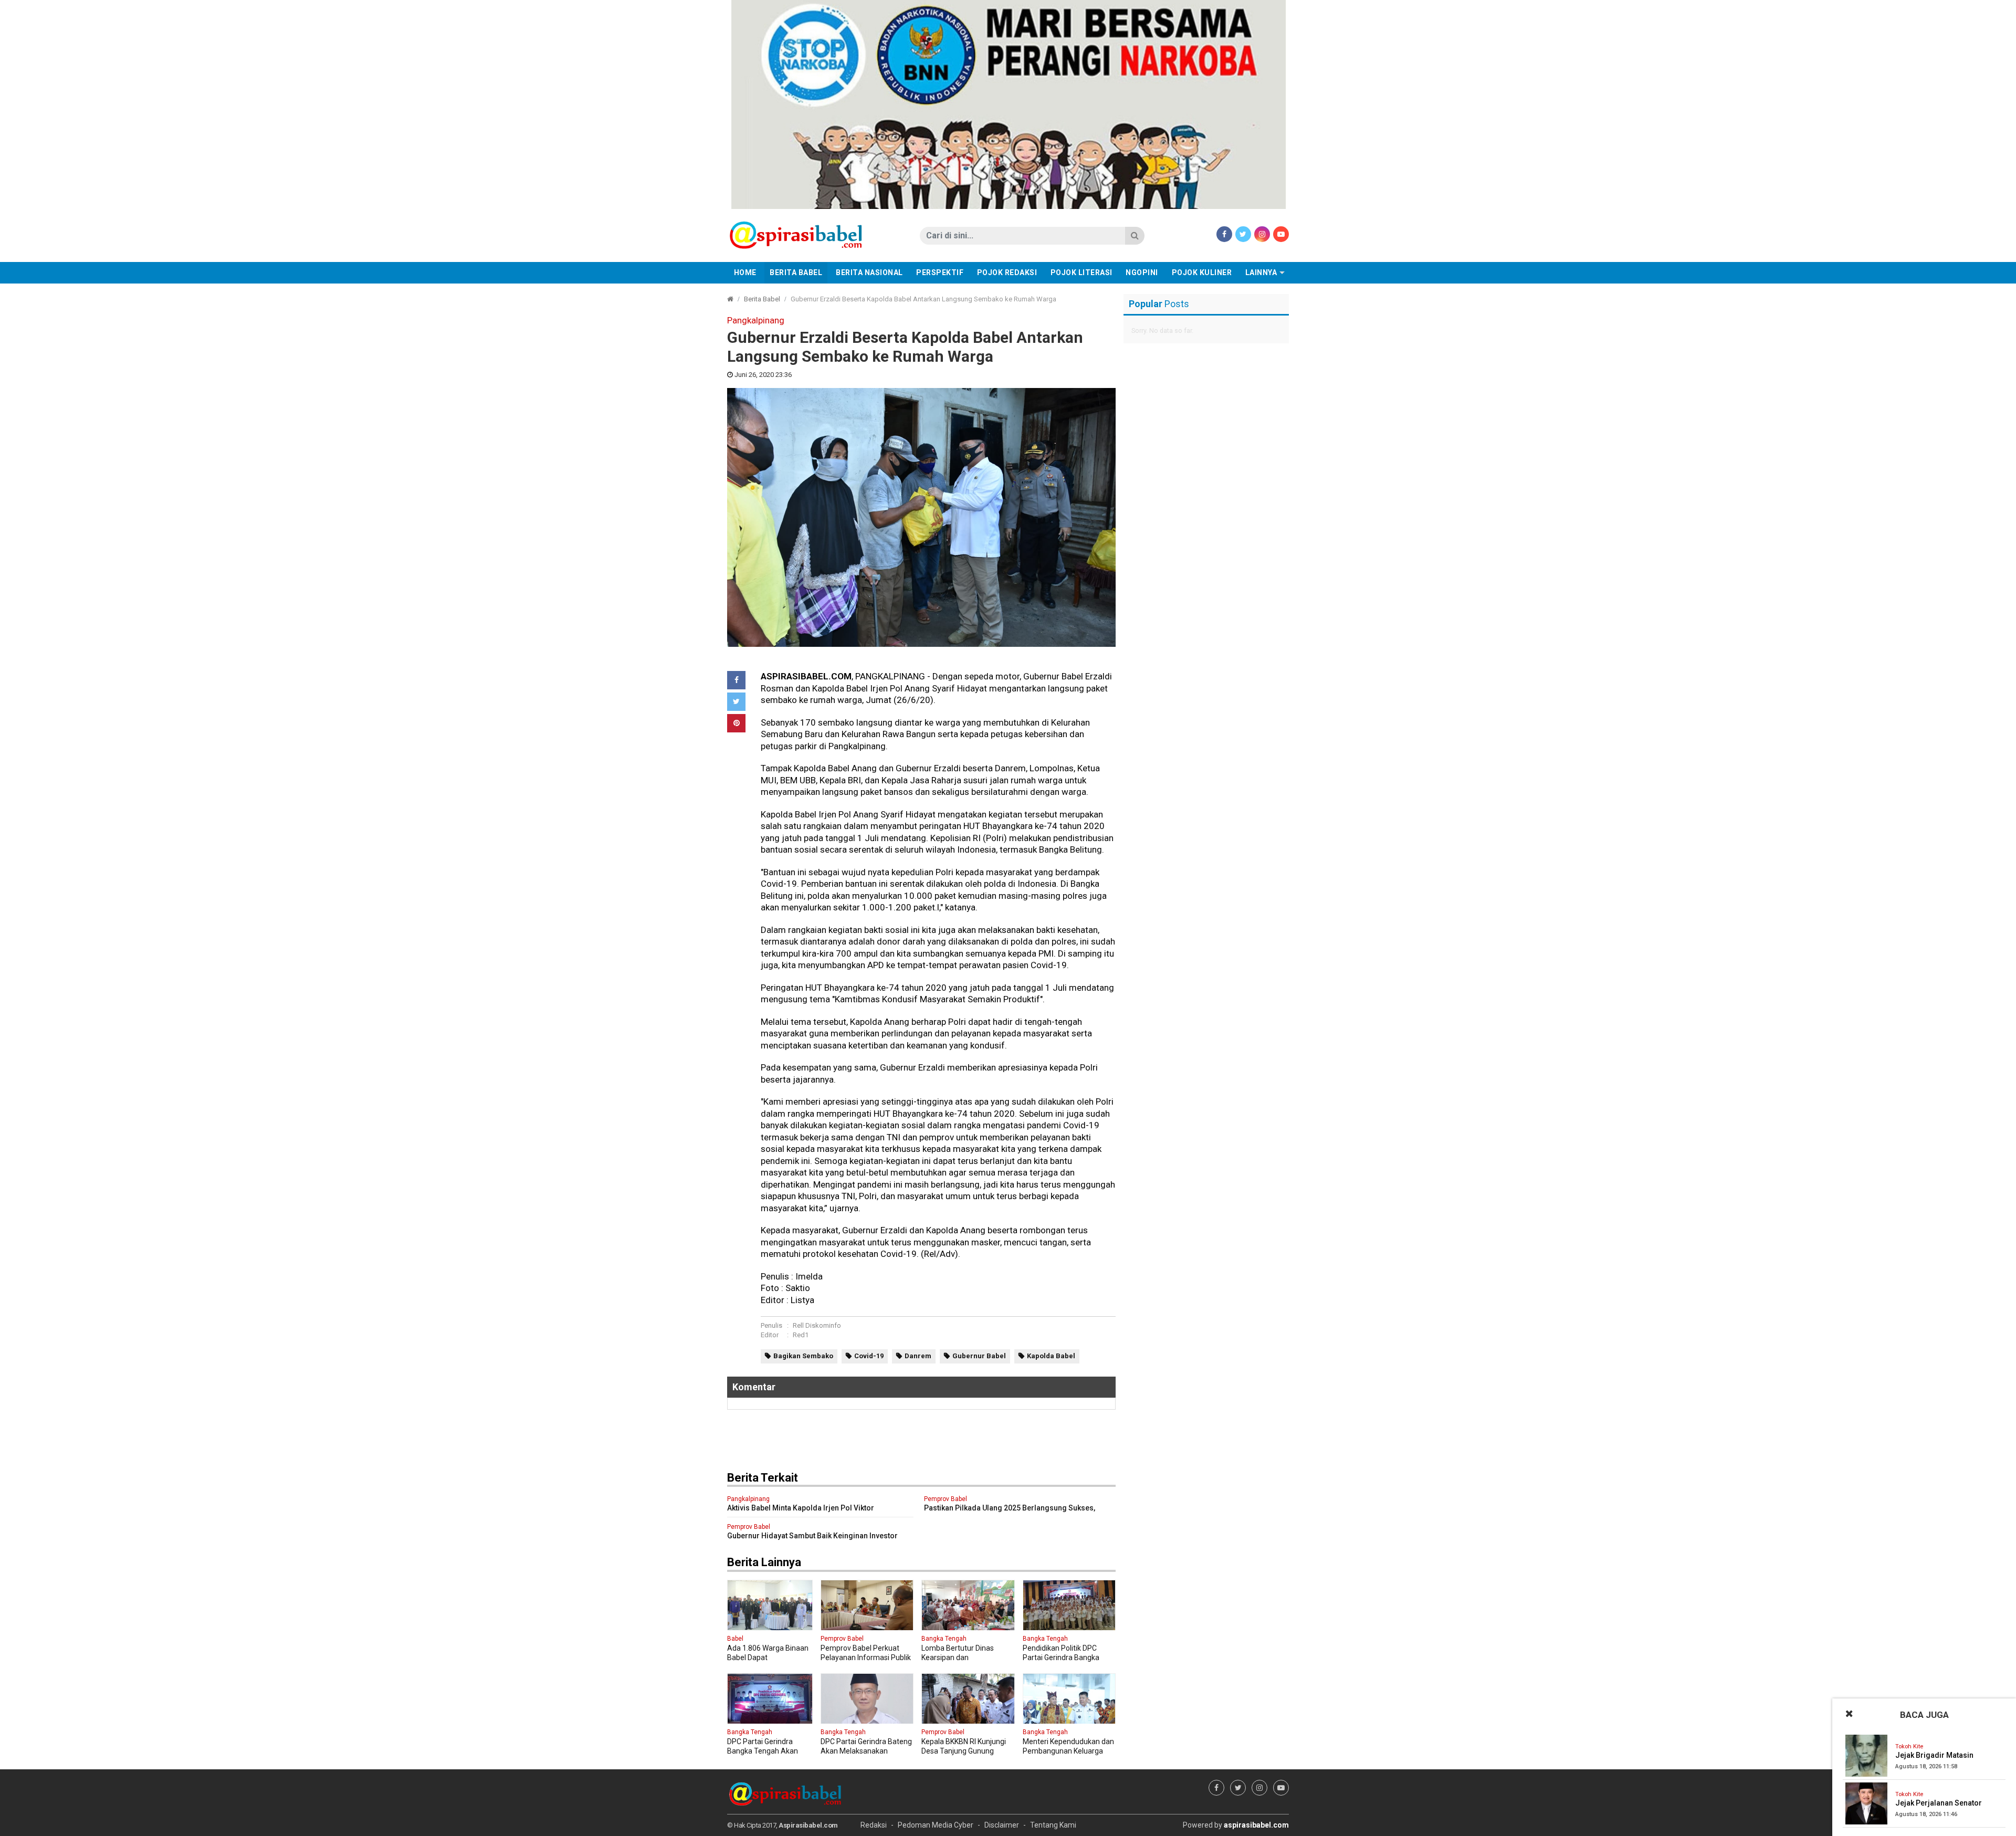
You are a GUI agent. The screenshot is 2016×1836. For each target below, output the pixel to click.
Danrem (918, 1356)
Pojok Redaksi (1007, 272)
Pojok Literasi (1081, 272)
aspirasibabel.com (1256, 1825)
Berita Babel (796, 272)
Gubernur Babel (979, 1356)
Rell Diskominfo (817, 1325)
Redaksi (874, 1825)
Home (745, 272)
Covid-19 (869, 1356)
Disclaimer (1002, 1825)
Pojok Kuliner (1202, 272)
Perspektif (940, 272)
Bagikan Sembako (803, 1356)
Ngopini (1142, 272)
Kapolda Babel (1051, 1356)
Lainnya (1261, 272)
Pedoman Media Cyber (936, 1825)
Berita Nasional (869, 272)
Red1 (801, 1335)
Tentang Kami (1053, 1825)
